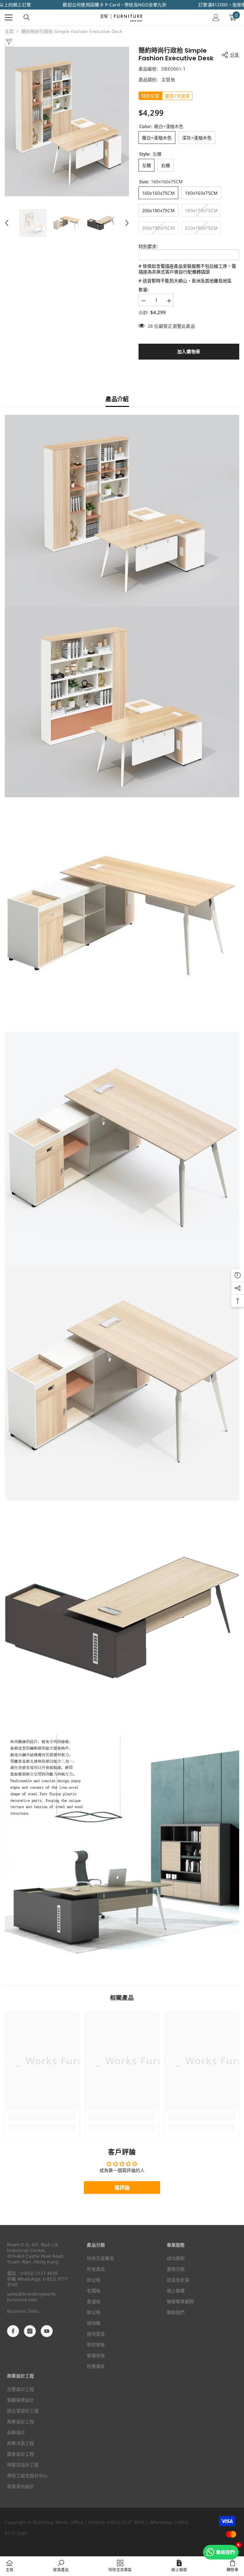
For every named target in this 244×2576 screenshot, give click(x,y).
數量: (144, 290)
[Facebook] (13, 2331)
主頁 (9, 31)
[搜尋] (27, 17)
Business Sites (23, 2311)
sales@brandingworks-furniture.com (32, 2297)
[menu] (9, 17)
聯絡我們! (226, 2552)
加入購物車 (189, 351)
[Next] (127, 223)
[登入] (216, 17)
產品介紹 (117, 399)
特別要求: (148, 246)
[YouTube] (47, 2331)
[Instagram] (30, 2331)
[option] (67, 121)
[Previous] (7, 223)
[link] (42, 2117)
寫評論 (122, 2188)
